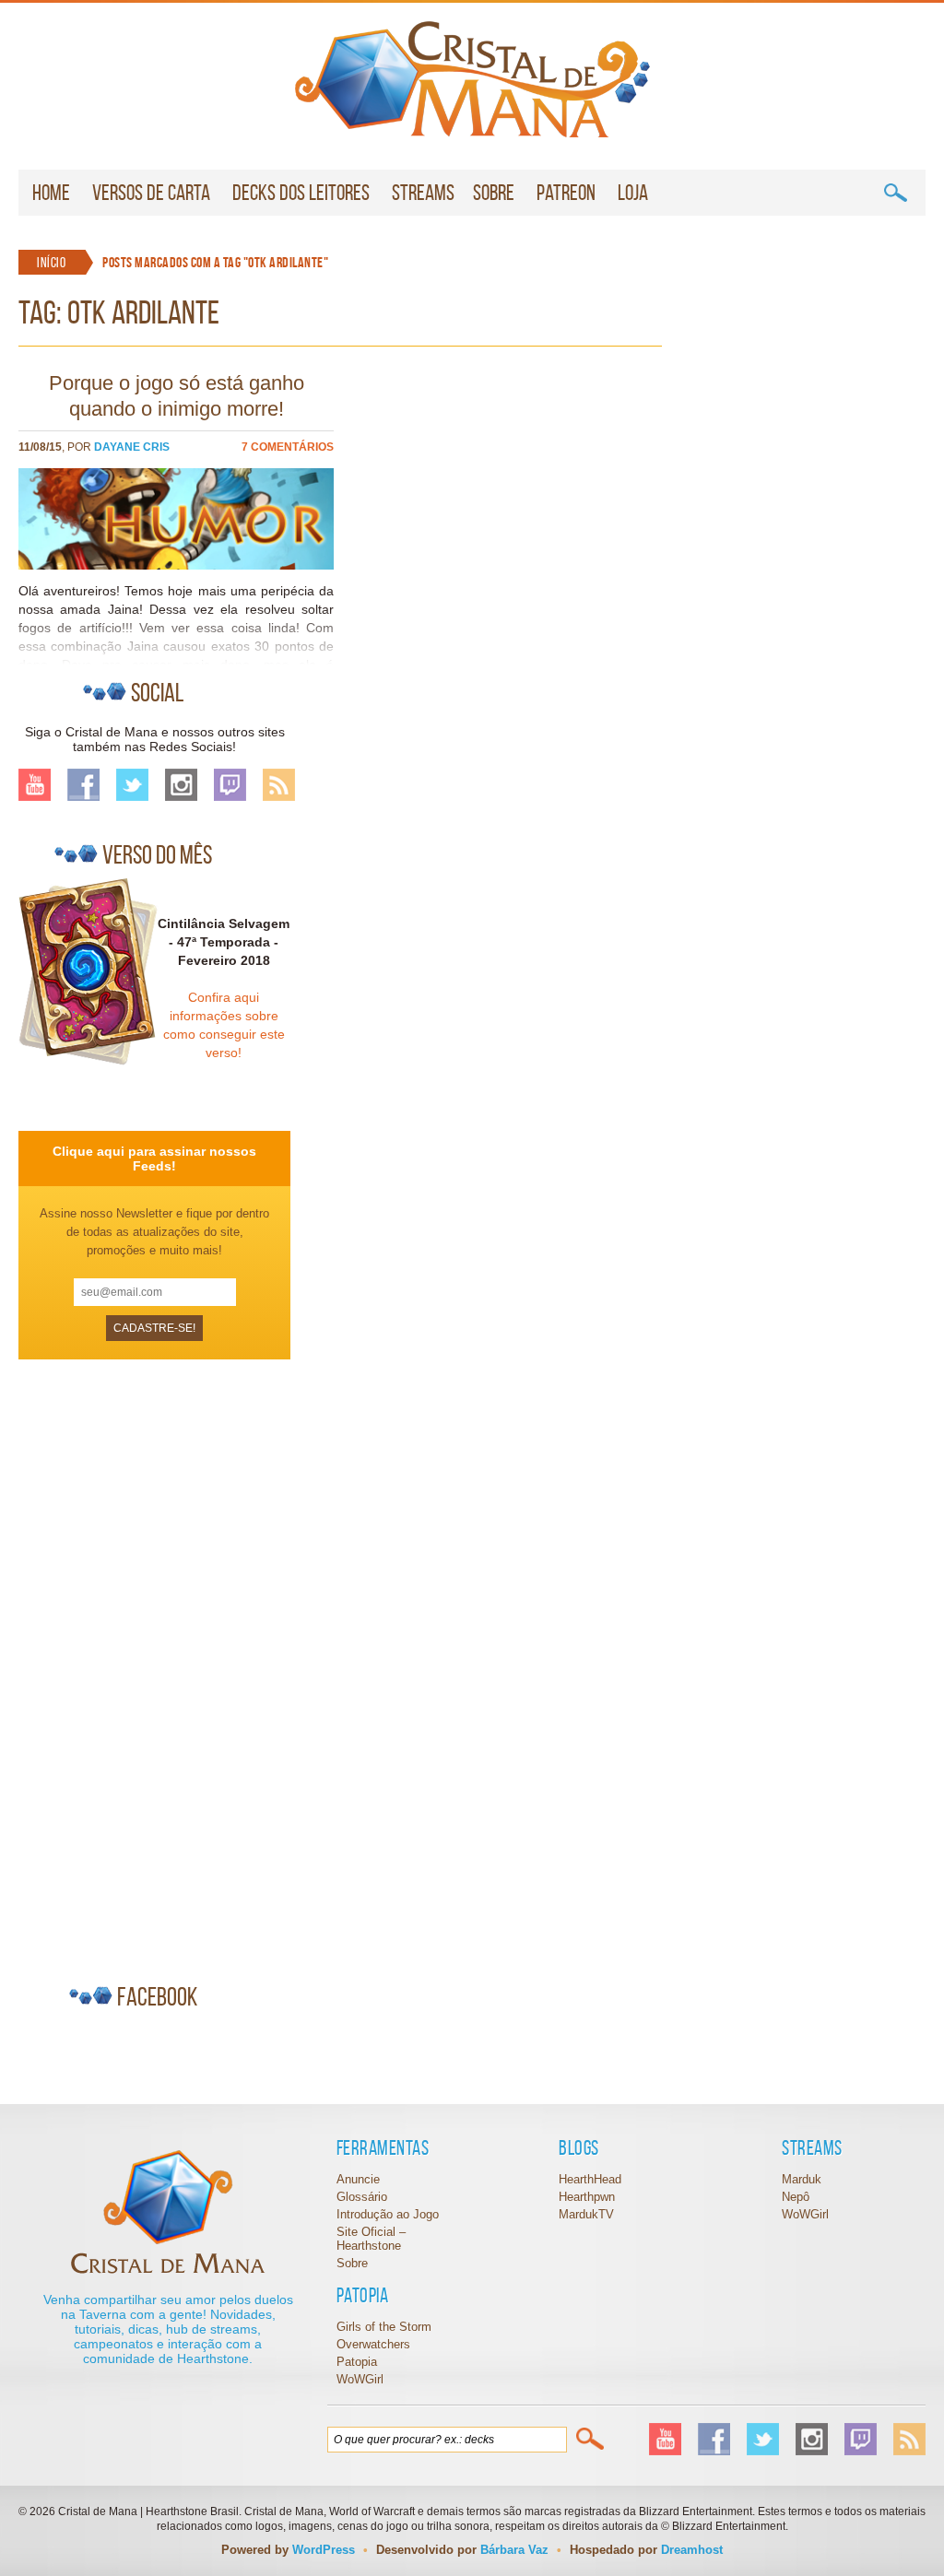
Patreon (566, 193)
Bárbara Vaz (514, 2550)
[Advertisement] (157, 1664)
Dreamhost (692, 2550)
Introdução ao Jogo (388, 2214)
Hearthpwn (587, 2197)
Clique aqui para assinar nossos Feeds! (154, 1159)
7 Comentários (288, 447)
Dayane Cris (132, 447)
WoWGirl (472, 79)
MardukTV (586, 2214)
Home (51, 193)
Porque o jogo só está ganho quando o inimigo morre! (177, 396)
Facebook (83, 785)
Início (51, 262)
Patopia (357, 2362)
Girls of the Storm (384, 2327)
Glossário (362, 2197)
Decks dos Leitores (301, 193)
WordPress (324, 2550)
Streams (423, 193)
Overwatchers (373, 2344)
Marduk (802, 2179)
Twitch (230, 785)
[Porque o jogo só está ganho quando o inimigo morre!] (176, 565)
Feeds (279, 785)
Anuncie (358, 2179)
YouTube (35, 785)
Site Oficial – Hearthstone (371, 2239)
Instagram (181, 785)
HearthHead (590, 2179)
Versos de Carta (151, 193)
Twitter (132, 785)
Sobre (494, 193)
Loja (633, 193)
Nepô (796, 2197)
